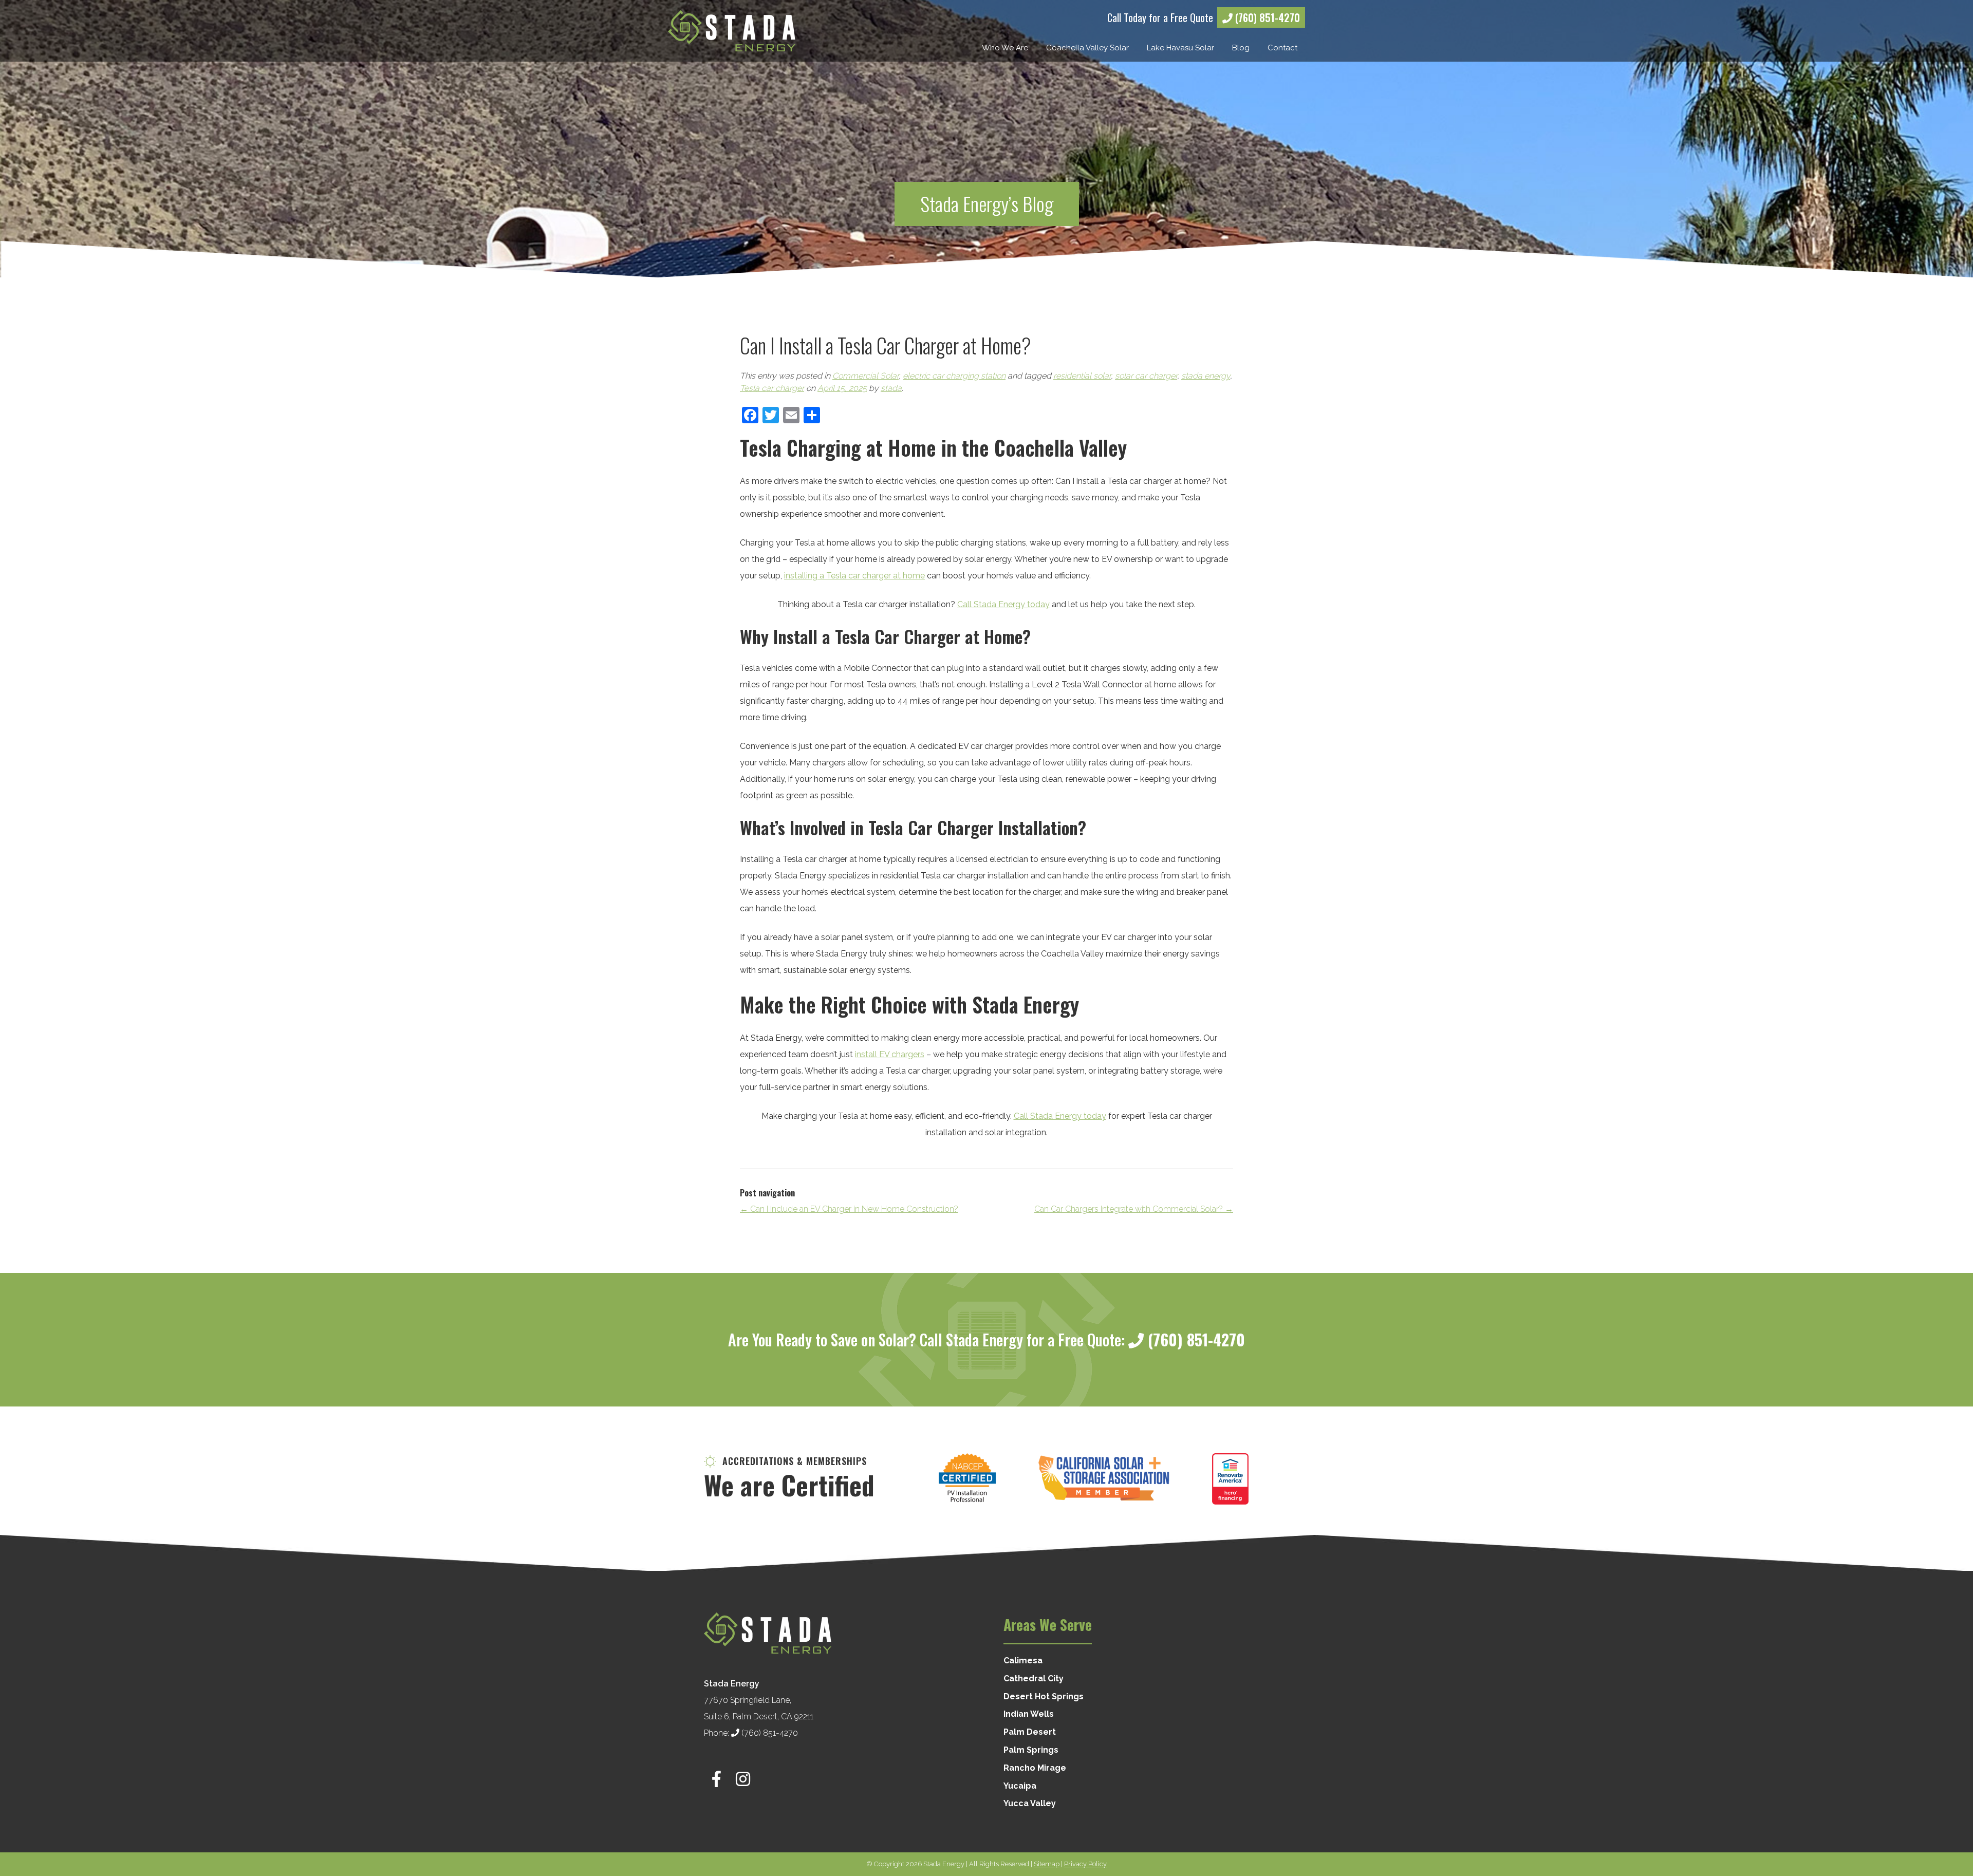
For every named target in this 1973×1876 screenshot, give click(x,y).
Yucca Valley (1030, 1803)
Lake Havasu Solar (1180, 48)
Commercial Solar (865, 376)
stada (891, 388)
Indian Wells (1029, 1714)
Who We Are (1005, 48)
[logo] (732, 31)
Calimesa (1023, 1661)
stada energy (1206, 376)
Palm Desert (1030, 1732)
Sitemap (1047, 1864)
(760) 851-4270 (1266, 17)
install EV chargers (890, 1054)
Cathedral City (1034, 1678)
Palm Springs (1031, 1750)
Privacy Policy (1085, 1864)
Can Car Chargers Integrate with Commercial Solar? (1134, 1209)
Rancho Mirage (1035, 1768)
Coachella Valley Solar (1087, 48)
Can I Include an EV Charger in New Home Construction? (849, 1209)
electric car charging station (954, 376)
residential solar (1082, 376)
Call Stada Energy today (1003, 604)
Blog (1241, 48)
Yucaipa (1020, 1786)
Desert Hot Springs (1044, 1696)
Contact (1282, 48)
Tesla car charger (772, 388)
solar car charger (1146, 376)
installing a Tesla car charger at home (854, 576)
